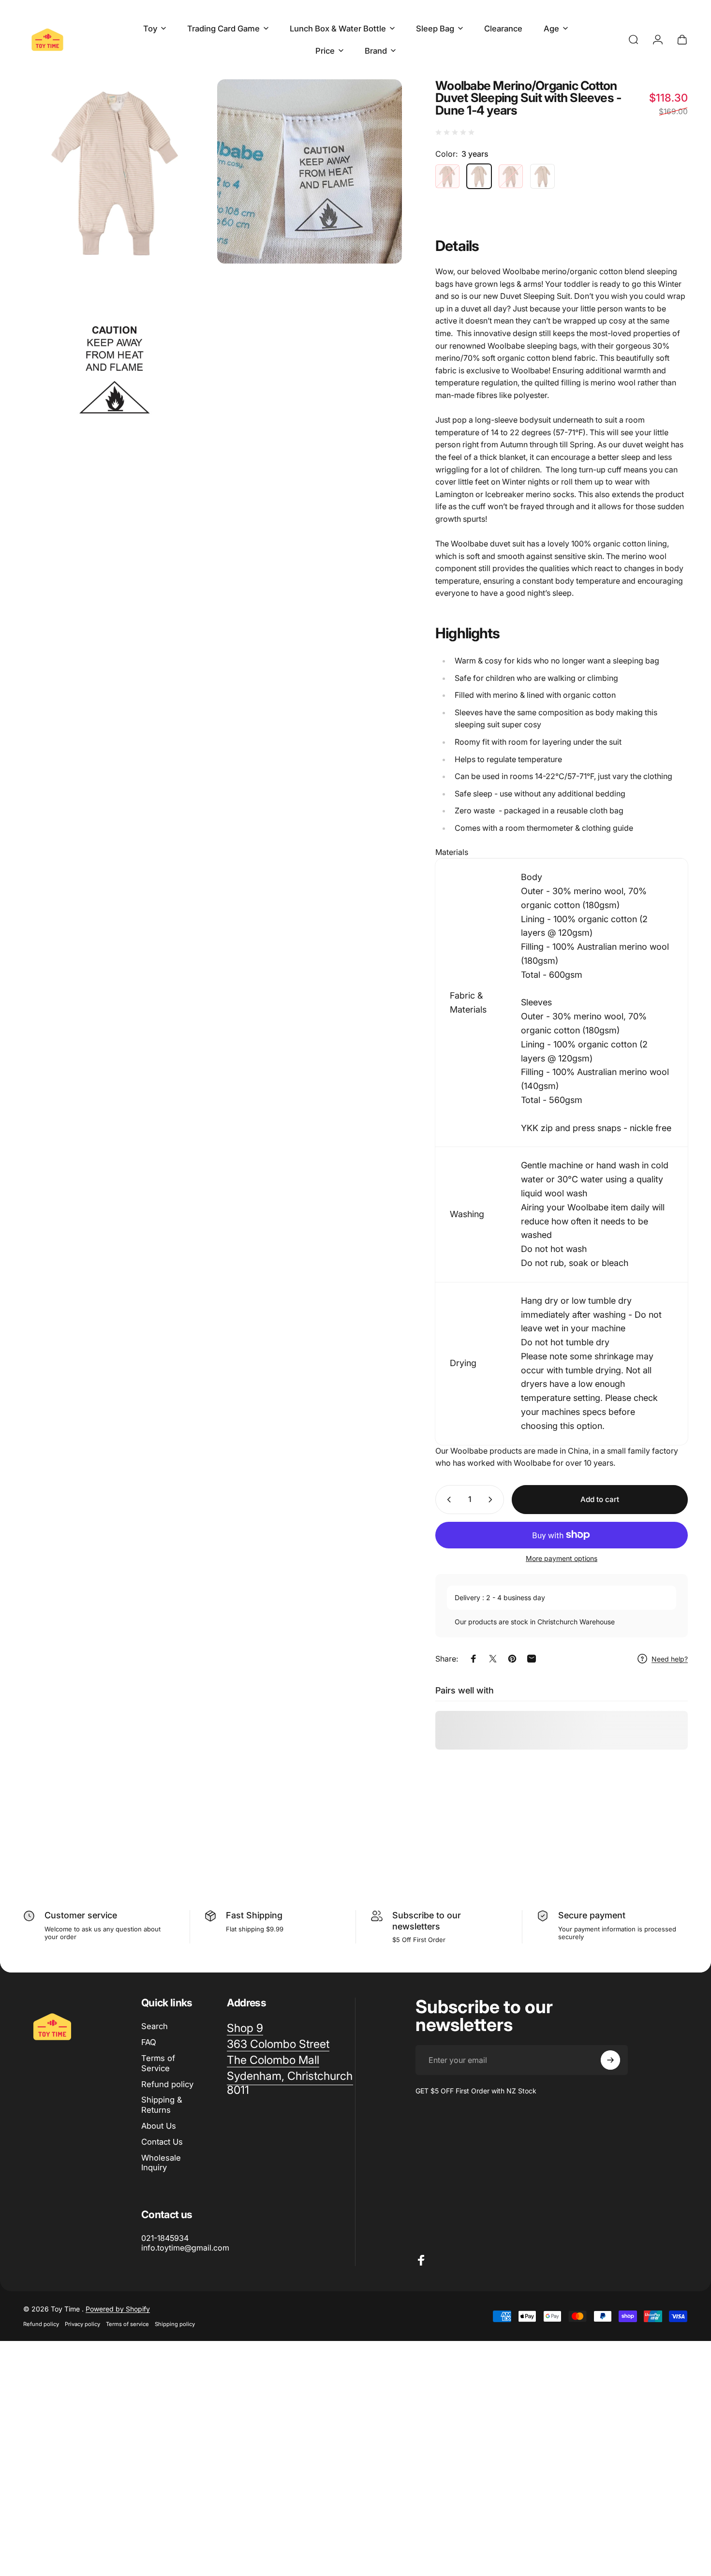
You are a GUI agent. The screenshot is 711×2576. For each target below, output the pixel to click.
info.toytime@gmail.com (185, 2248)
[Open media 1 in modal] (115, 171)
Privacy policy (82, 2324)
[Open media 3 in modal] (115, 365)
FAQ (149, 2042)
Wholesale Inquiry (161, 2163)
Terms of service (127, 2324)
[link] (273, 2060)
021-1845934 (165, 2238)
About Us (159, 2126)
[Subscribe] (610, 2060)
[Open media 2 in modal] (309, 171)
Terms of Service (158, 2063)
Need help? (670, 1659)
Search (155, 2026)
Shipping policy (175, 2324)
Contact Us (162, 2142)
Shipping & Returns (162, 2105)
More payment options (562, 1558)
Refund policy (167, 2084)
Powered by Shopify (118, 2309)
